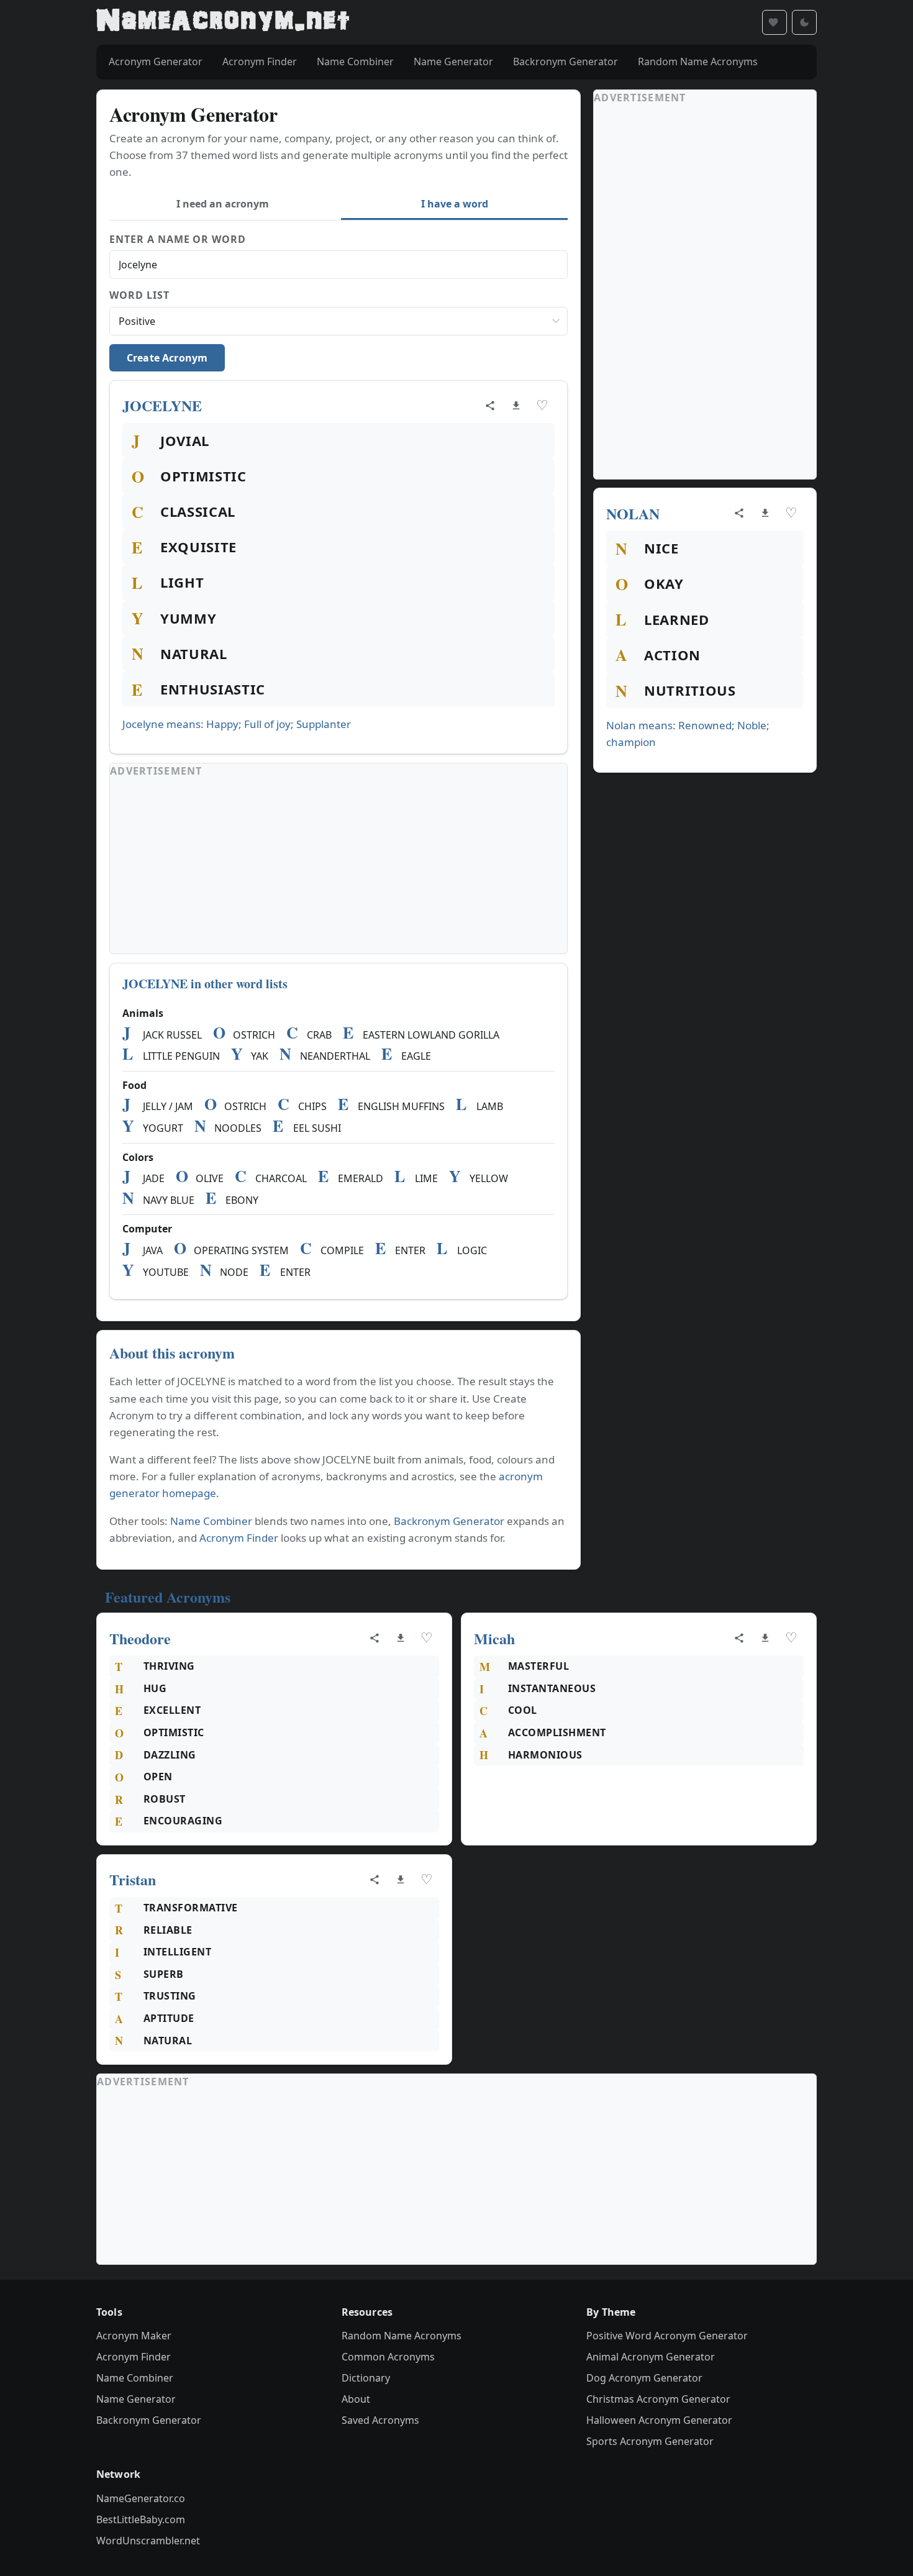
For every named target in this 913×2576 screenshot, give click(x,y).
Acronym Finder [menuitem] (260, 61)
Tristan (133, 1879)
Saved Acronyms (380, 2420)
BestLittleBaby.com (141, 2519)
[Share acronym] (490, 406)
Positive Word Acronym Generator (667, 2336)
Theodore (140, 1638)
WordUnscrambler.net (148, 2541)
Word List (139, 295)
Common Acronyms (388, 2357)
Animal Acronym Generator (651, 2357)
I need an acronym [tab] (223, 204)
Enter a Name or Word (178, 239)
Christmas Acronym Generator (658, 2399)
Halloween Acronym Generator (659, 2420)
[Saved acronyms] (774, 22)
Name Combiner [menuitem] (355, 61)
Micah (494, 1638)
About (356, 2399)
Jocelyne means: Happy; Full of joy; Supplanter (237, 724)
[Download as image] (516, 406)
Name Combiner (211, 1521)
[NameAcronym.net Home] (223, 22)
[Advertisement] (338, 867)
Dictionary (366, 2378)
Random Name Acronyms (402, 2336)
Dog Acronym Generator (644, 2378)
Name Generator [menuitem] (453, 61)
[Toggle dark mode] (804, 22)
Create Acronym (167, 358)
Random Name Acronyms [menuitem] (698, 61)
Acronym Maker (134, 2336)
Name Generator (136, 2399)
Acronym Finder (239, 1538)
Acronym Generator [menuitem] (156, 61)
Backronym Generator (449, 1521)
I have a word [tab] (455, 204)
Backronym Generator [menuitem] (566, 61)
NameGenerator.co (141, 2498)
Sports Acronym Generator (650, 2441)
